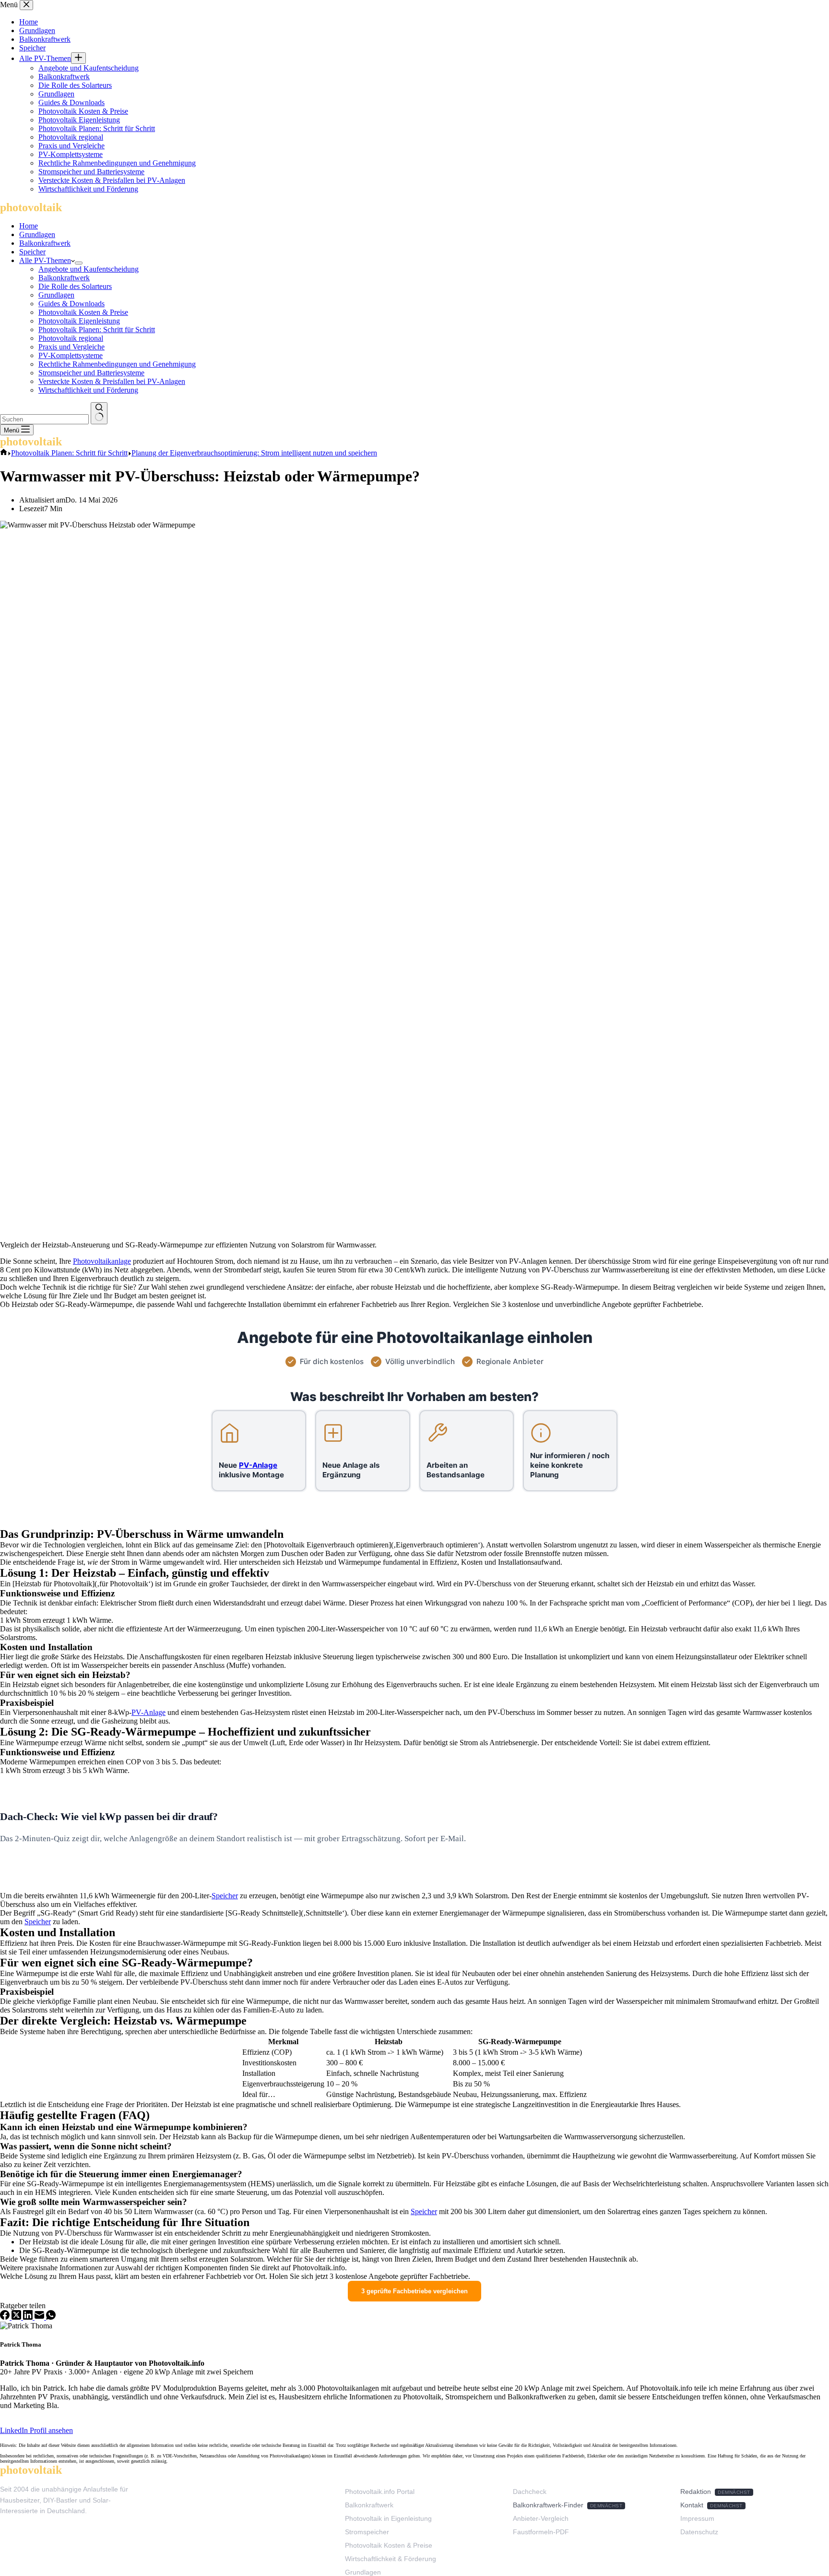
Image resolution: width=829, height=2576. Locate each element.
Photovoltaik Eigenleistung (79, 321)
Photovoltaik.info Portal (380, 2492)
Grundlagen (37, 234)
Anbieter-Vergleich (541, 2518)
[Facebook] (6, 2317)
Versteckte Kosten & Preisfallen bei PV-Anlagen (112, 381)
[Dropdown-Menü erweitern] (79, 263)
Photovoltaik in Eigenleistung (388, 2518)
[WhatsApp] (51, 2317)
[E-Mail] (40, 2317)
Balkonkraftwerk (45, 243)
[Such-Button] (99, 413)
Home (29, 226)
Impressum (697, 2518)
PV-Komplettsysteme (71, 355)
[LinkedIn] (29, 2317)
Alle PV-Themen (45, 260)
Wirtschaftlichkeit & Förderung (391, 2559)
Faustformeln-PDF (541, 2532)
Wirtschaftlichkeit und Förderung (88, 390)
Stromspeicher (367, 2532)
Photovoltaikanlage (102, 1261)
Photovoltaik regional (71, 338)
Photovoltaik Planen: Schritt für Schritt (97, 329)
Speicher (32, 252)
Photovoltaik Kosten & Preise (83, 312)
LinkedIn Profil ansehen (36, 2430)
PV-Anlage (148, 1712)
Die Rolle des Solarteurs (75, 286)
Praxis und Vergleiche (71, 347)
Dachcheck (530, 2492)
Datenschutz (699, 2532)
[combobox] (44, 419)
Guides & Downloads (71, 304)
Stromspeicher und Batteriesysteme (91, 373)
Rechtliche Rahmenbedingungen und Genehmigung (117, 364)
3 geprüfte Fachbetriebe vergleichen (414, 2291)
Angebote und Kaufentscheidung (89, 269)
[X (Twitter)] (17, 2317)
